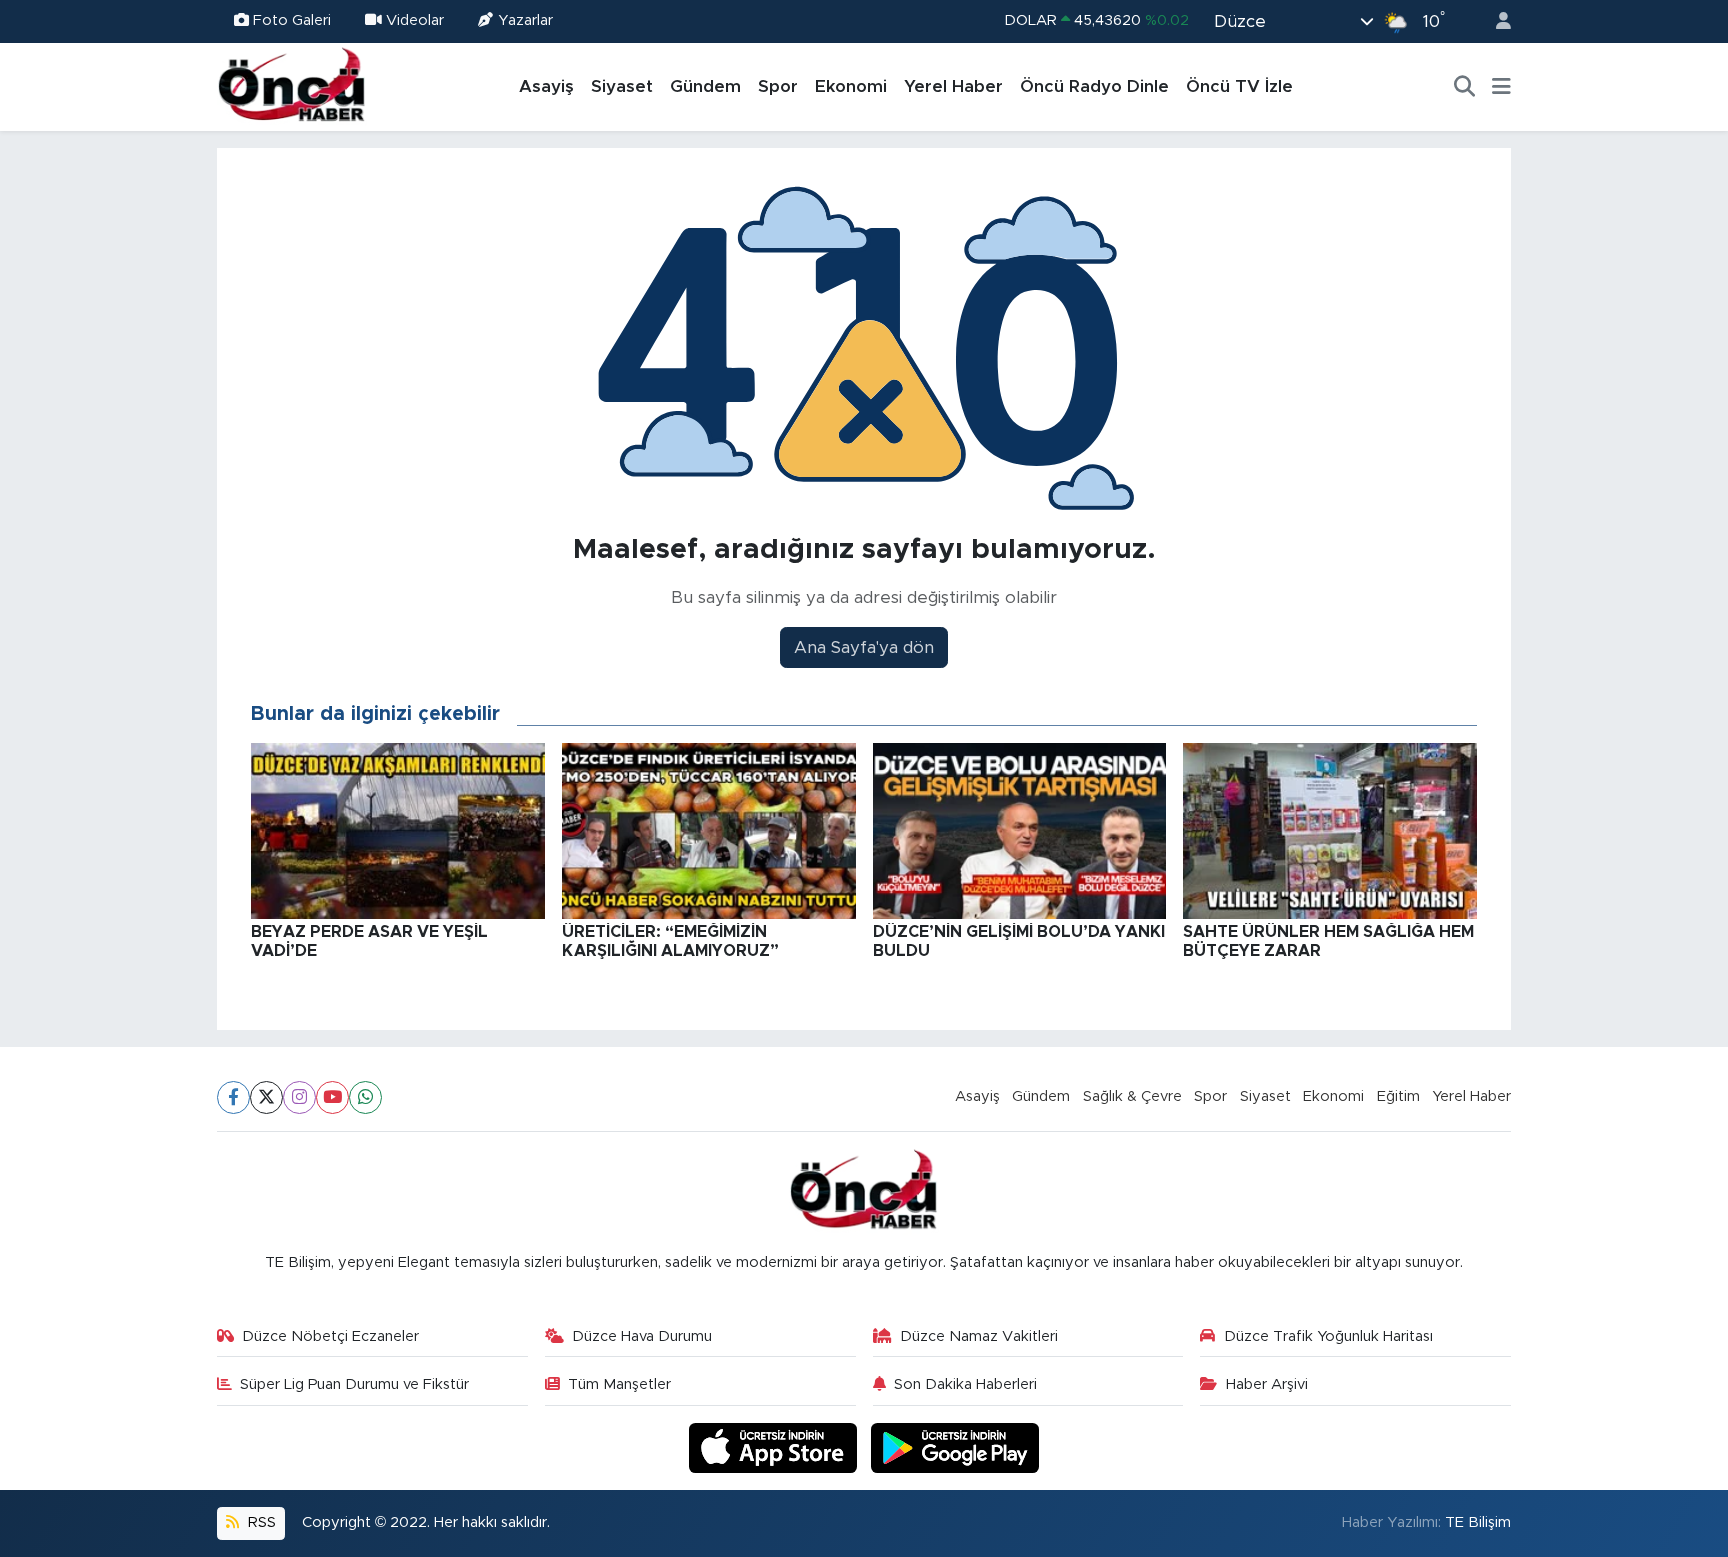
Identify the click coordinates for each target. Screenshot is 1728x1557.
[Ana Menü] (1501, 87)
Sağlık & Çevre (1132, 1096)
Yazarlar (525, 20)
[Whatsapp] (365, 1097)
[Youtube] (332, 1097)
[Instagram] (299, 1097)
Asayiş (546, 86)
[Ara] (1465, 87)
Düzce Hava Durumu (642, 1336)
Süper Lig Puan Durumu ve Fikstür (354, 1384)
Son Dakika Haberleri (965, 1384)
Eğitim (1398, 1096)
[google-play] (955, 1447)
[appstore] (776, 1447)
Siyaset (622, 86)
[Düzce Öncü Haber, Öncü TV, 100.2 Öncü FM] (292, 86)
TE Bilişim (1478, 1522)
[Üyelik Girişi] (1495, 21)
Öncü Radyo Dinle (1094, 86)
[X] (266, 1097)
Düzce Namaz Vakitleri (979, 1336)
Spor (778, 86)
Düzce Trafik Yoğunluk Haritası (1328, 1336)
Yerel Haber (953, 86)
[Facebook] (233, 1097)
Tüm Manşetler (619, 1384)
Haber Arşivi (1267, 1384)
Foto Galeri (292, 20)
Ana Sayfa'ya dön (864, 647)
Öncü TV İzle (1239, 86)
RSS (260, 1522)
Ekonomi (851, 86)
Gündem (705, 86)
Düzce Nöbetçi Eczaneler (330, 1336)
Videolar (415, 20)
